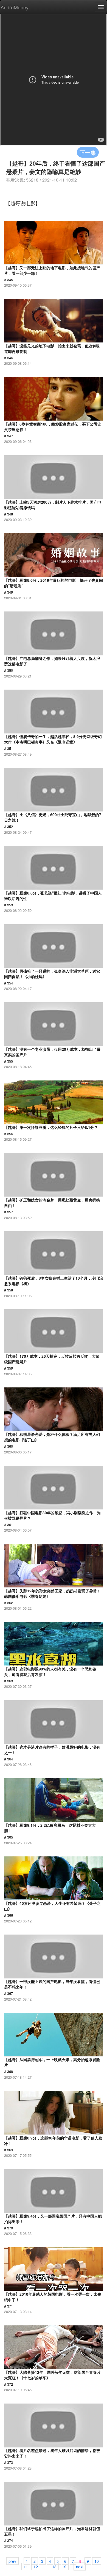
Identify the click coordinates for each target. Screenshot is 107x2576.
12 (36, 2566)
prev (12, 2561)
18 (54, 2566)
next (80, 2566)
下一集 (88, 152)
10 (97, 2561)
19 (64, 2566)
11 (26, 2566)
